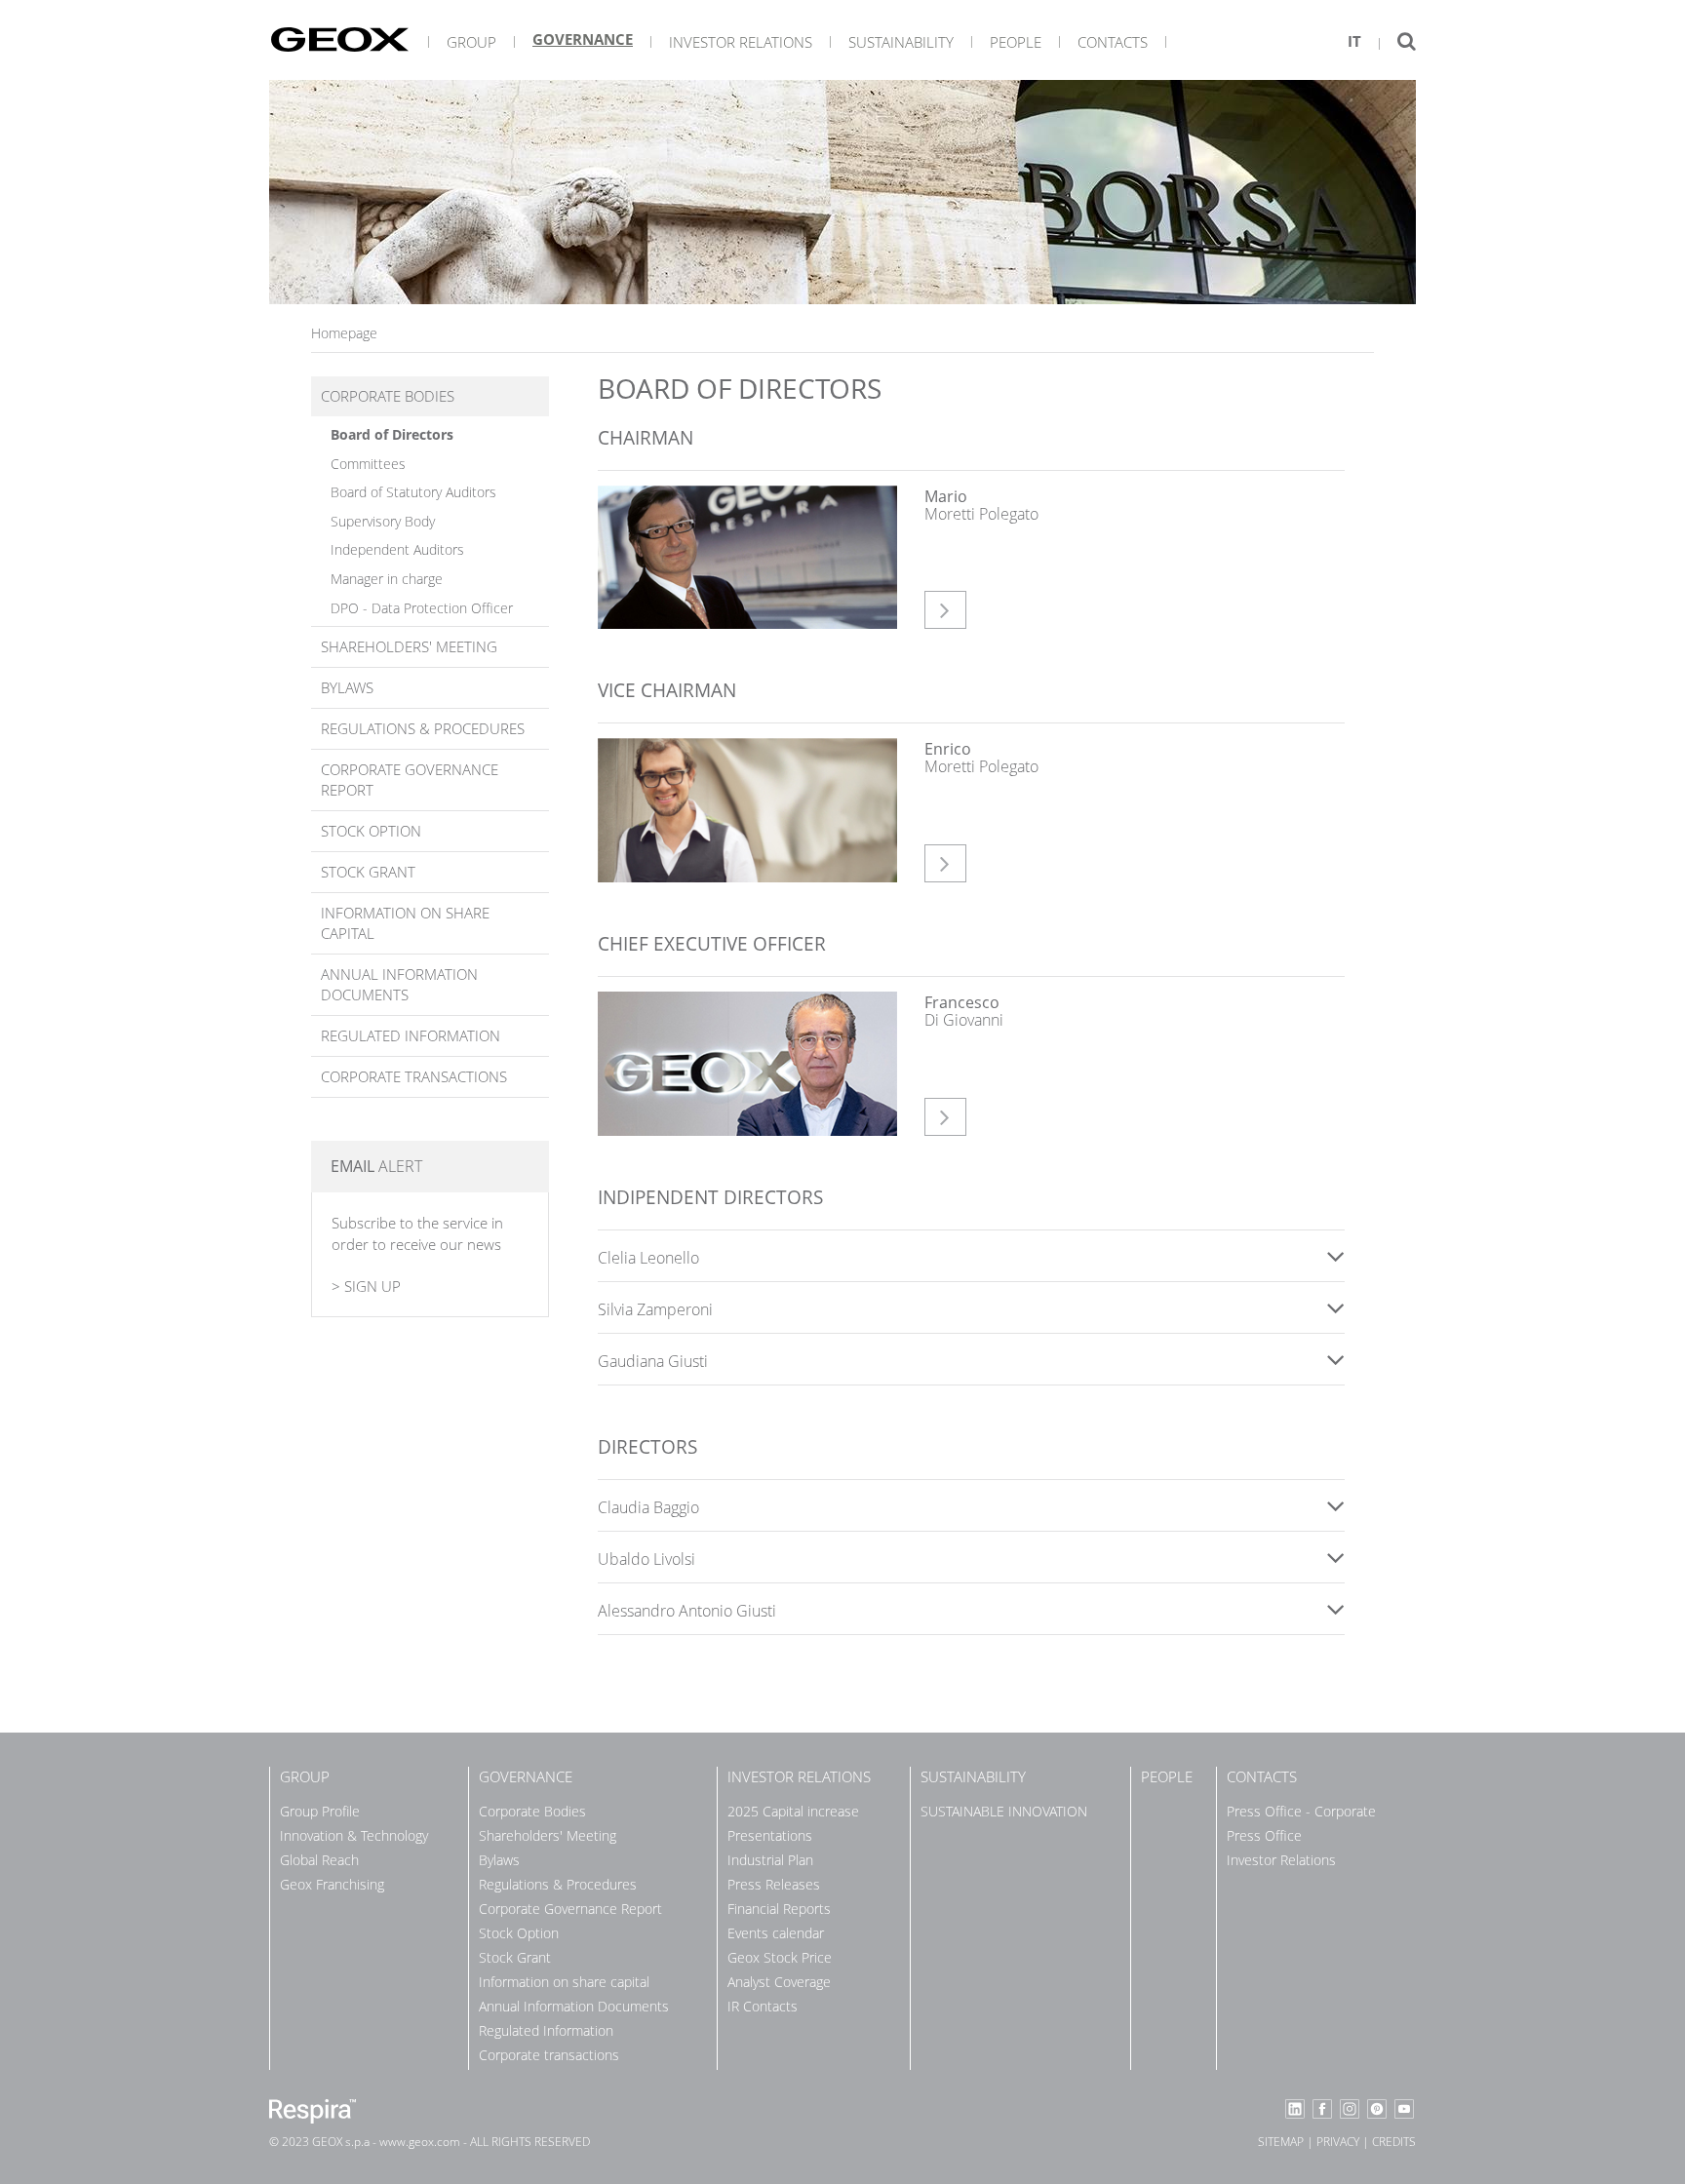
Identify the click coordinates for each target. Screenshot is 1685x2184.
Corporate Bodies (388, 396)
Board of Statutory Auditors (413, 492)
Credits (1394, 2142)
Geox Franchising (332, 1884)
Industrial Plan (770, 1860)
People (1016, 42)
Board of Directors (392, 434)
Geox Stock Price (780, 1957)
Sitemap (1281, 2142)
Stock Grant (368, 872)
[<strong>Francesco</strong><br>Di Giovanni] (747, 1064)
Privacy (1338, 2142)
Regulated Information (411, 1035)
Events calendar (776, 1933)
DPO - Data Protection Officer (422, 608)
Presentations (770, 1835)
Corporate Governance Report (410, 780)
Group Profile (320, 1811)
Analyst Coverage (779, 1982)
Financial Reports (779, 1909)
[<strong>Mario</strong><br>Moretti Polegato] (747, 558)
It (1354, 41)
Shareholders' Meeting (409, 646)
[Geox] (340, 39)
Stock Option (371, 831)
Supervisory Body (383, 521)
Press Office (1264, 1835)
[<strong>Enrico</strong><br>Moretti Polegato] (747, 810)
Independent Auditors (397, 549)
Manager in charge (387, 579)
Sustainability (901, 42)
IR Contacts (763, 2006)
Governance (583, 39)
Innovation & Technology (354, 1835)
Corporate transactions (414, 1076)
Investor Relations (741, 42)
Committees (368, 464)
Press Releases (774, 1884)
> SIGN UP (366, 1286)
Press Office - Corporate (1301, 1811)
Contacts (1113, 42)
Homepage (344, 333)
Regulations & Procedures (423, 728)
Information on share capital (405, 923)
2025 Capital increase (793, 1811)
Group (471, 42)
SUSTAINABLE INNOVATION (1004, 1811)
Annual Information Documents (399, 984)
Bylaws (347, 687)
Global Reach (319, 1860)
